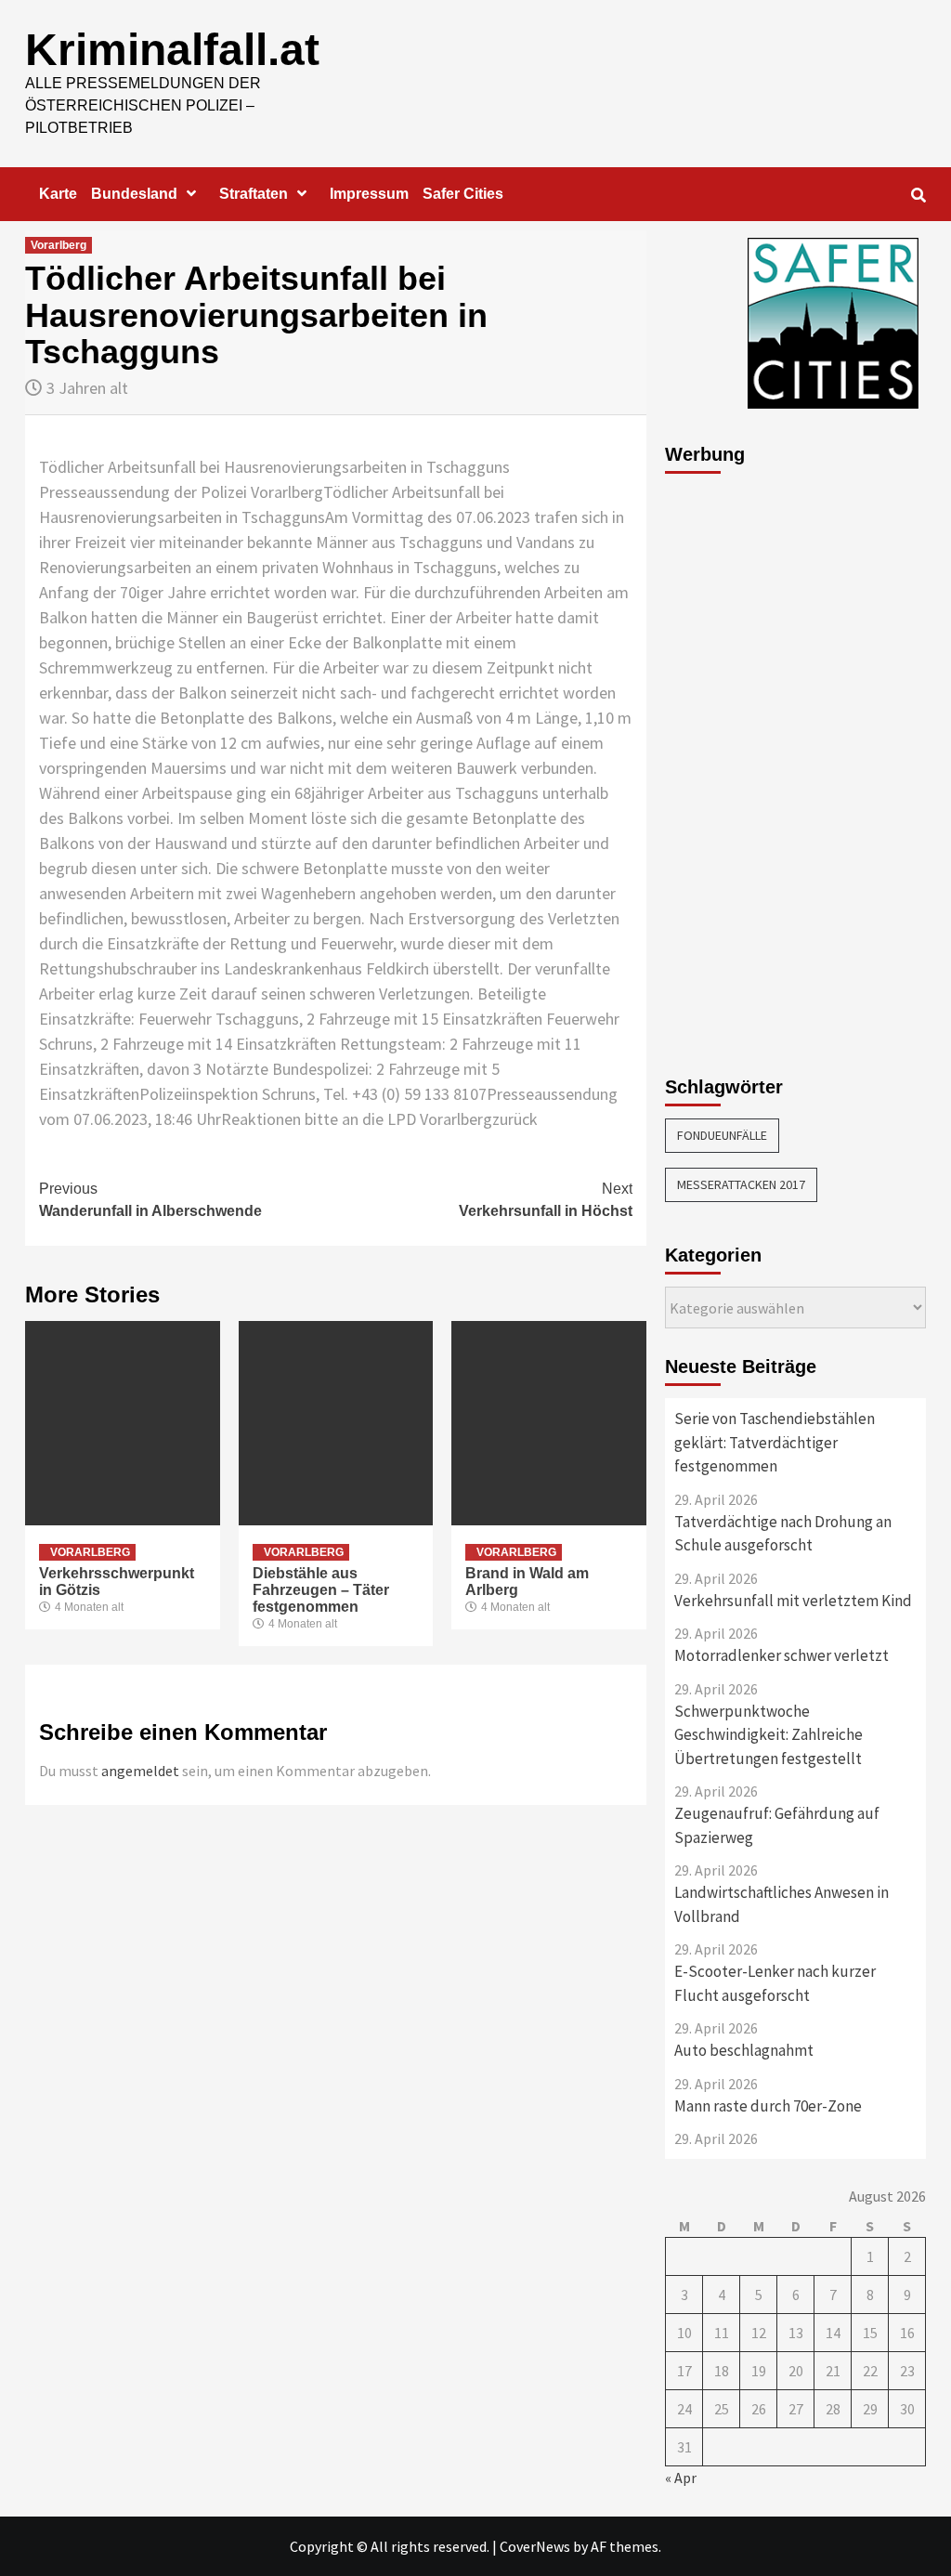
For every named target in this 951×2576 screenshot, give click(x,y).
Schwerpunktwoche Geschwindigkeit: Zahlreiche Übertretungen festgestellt (769, 1735)
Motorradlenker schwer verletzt (782, 1655)
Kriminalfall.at (172, 50)
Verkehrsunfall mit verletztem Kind (793, 1601)
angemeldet (140, 1771)
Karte (58, 194)
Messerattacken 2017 (741, 1184)
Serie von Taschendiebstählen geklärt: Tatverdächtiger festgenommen (775, 1442)
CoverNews (535, 2546)
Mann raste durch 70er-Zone (768, 2106)
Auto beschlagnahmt (744, 2050)
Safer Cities (463, 194)
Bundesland (134, 194)
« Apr (681, 2478)
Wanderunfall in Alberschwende (150, 1200)
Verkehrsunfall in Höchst (546, 1200)
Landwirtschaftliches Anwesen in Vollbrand (782, 1904)
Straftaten (254, 194)
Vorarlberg (59, 245)
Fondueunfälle (722, 1135)
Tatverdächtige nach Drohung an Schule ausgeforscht (783, 1534)
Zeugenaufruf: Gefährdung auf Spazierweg (777, 1825)
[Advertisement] (739, 765)
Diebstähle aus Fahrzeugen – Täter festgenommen (321, 1590)
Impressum (369, 194)
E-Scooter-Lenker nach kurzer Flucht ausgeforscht (775, 1983)
